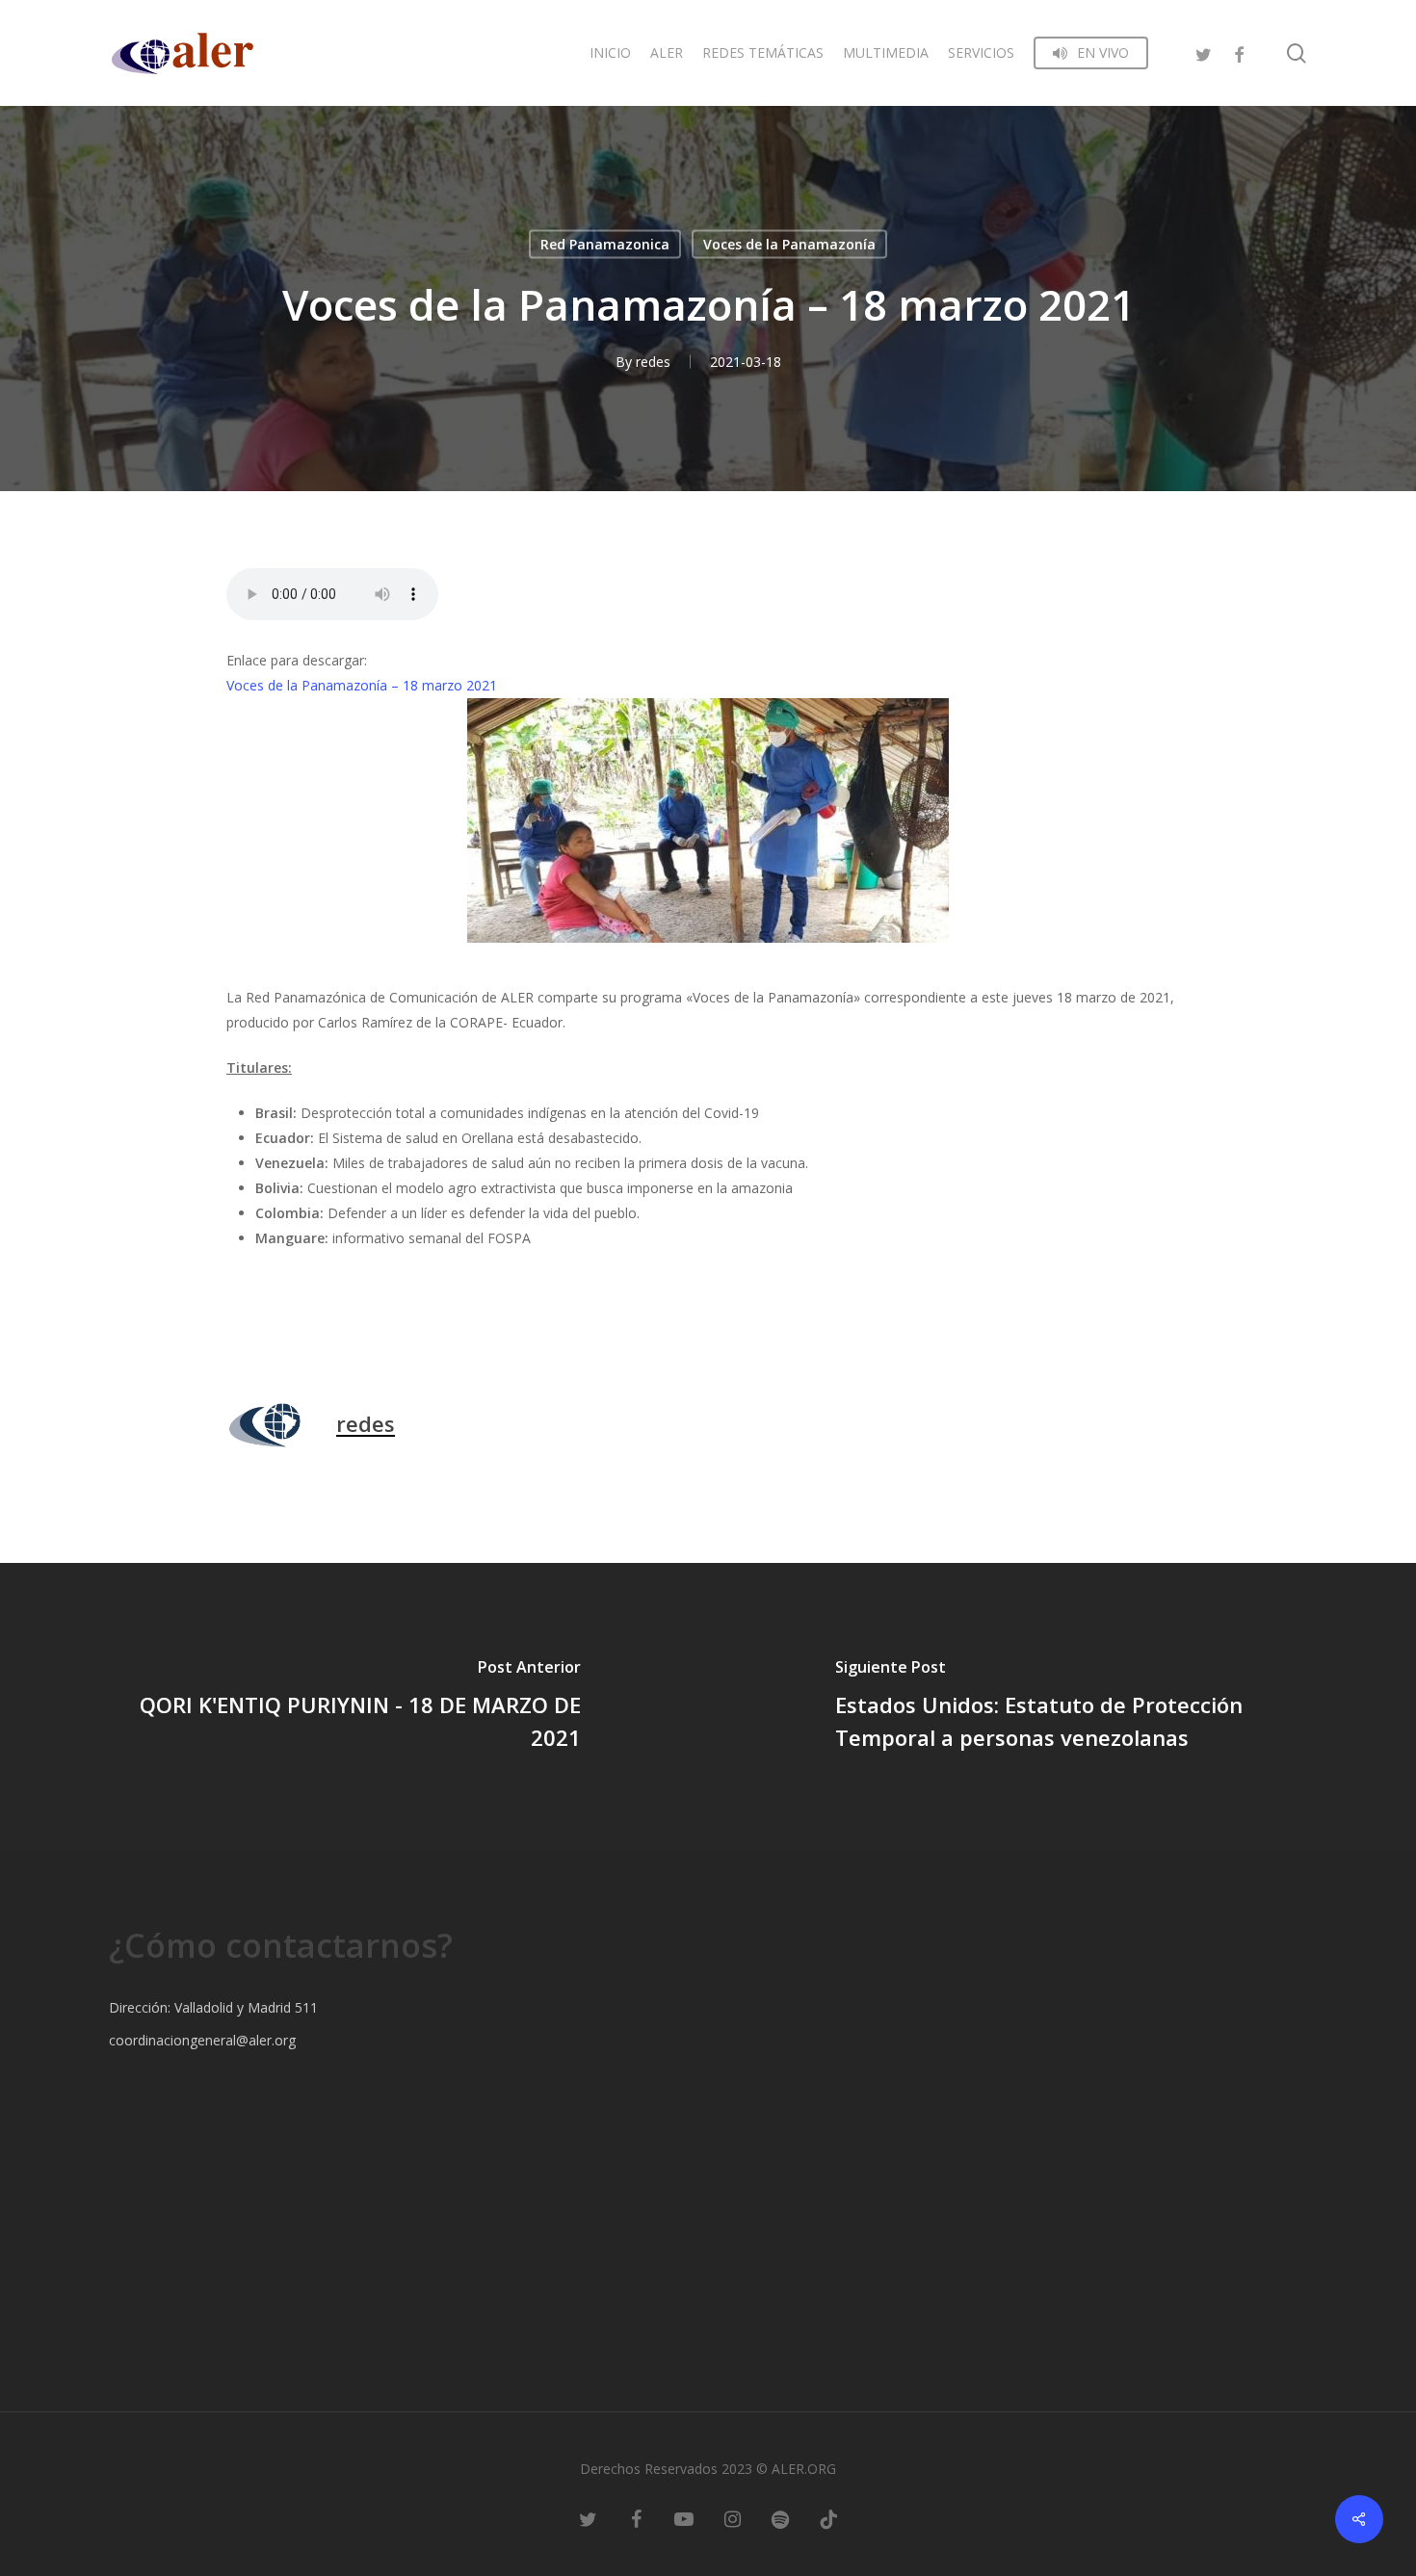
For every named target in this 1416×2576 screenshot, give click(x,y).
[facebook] (1239, 52)
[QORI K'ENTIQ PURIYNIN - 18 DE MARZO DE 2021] (354, 1707)
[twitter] (1204, 52)
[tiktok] (828, 2518)
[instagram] (732, 2518)
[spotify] (780, 2518)
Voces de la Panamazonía (789, 244)
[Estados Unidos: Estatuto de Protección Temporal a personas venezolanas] (1062, 1707)
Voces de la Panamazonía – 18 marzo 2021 (362, 685)
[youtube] (684, 2518)
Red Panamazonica (605, 244)
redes (653, 362)
